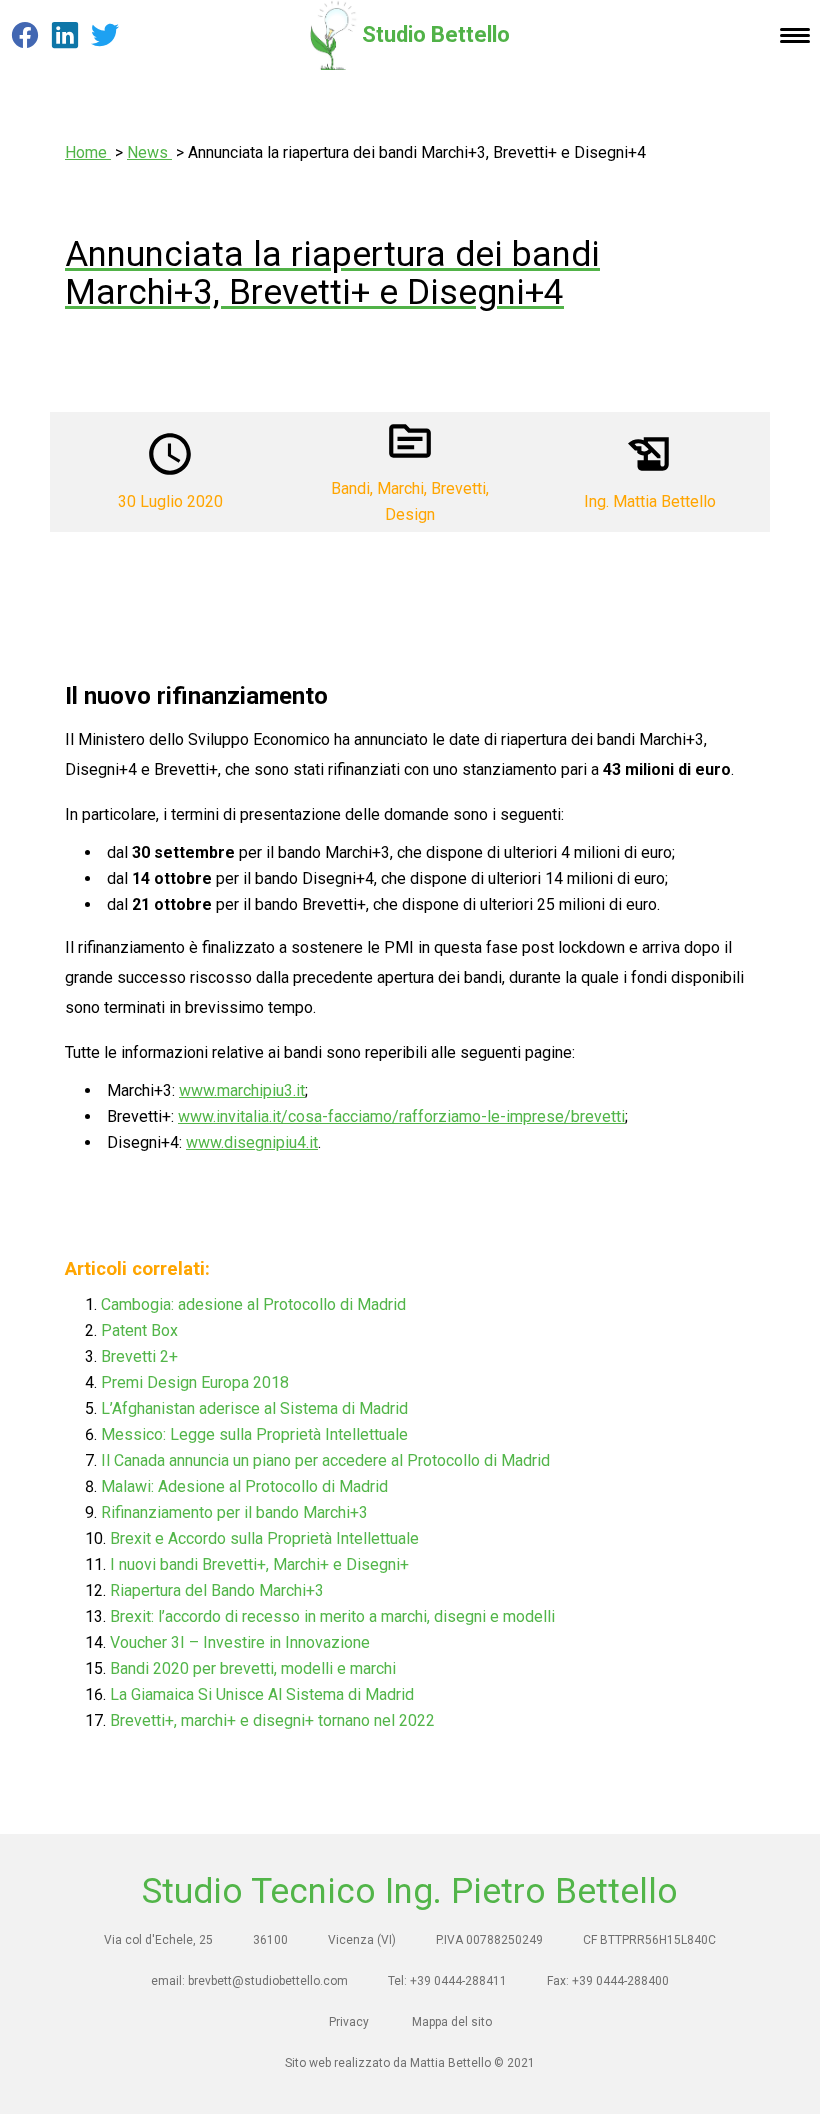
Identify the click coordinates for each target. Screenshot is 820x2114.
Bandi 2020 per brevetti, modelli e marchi (253, 1668)
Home (88, 152)
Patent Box (139, 1330)
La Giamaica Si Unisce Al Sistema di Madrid (262, 1694)
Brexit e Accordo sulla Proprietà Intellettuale (264, 1538)
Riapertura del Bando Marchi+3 (217, 1590)
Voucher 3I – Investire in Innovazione (240, 1642)
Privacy (349, 2022)
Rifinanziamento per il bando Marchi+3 (234, 1512)
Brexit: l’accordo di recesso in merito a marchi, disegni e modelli (332, 1616)
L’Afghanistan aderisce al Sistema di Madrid (254, 1408)
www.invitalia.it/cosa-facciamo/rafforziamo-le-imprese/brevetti (401, 1116)
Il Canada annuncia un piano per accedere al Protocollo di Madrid (325, 1460)
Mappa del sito (452, 2022)
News (149, 152)
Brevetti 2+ (139, 1356)
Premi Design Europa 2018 (195, 1382)
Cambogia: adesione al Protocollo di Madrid (253, 1304)
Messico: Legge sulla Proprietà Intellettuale (254, 1434)
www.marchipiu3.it (242, 1090)
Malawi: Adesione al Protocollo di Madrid (244, 1486)
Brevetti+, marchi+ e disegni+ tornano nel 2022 (272, 1720)
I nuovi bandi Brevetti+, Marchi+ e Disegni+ (259, 1564)
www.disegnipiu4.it (252, 1142)
